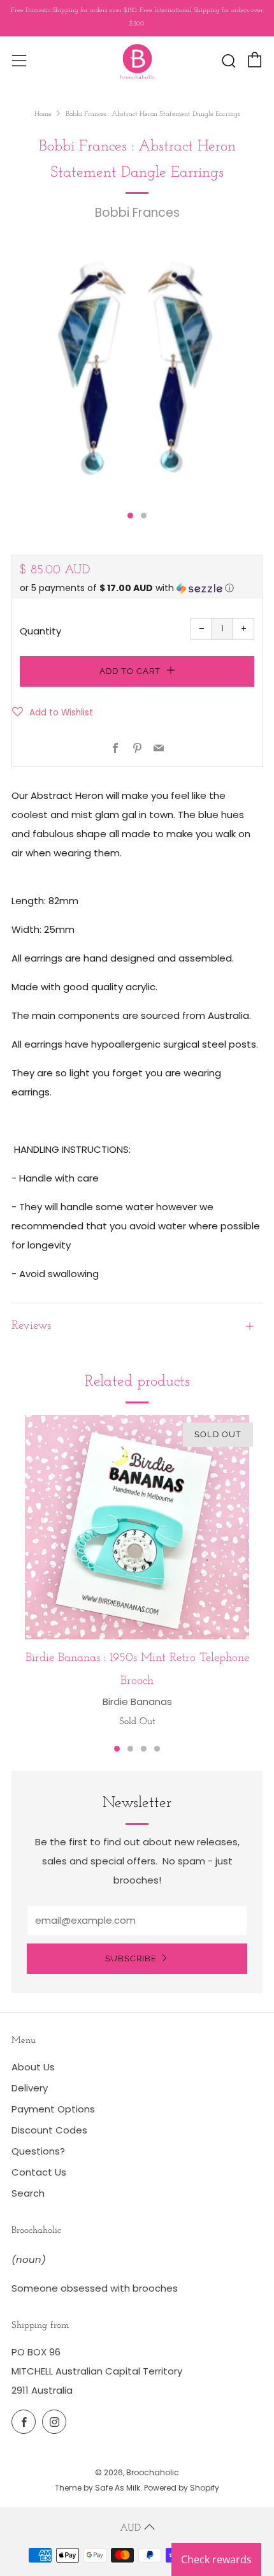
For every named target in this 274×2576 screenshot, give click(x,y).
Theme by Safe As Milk (97, 2488)
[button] (137, 588)
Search (28, 2193)
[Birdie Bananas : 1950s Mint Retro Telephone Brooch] (137, 1527)
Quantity (40, 631)
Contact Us (39, 2172)
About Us (33, 2067)
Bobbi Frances (137, 213)
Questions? (38, 2151)
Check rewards (216, 2559)
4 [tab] (157, 1749)
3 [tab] (144, 1749)
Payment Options (53, 2109)
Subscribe (131, 1958)
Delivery (30, 2088)
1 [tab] (117, 1749)
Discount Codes (49, 2130)
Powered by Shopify (182, 2488)
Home (43, 114)
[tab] (130, 516)
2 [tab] (130, 1749)
